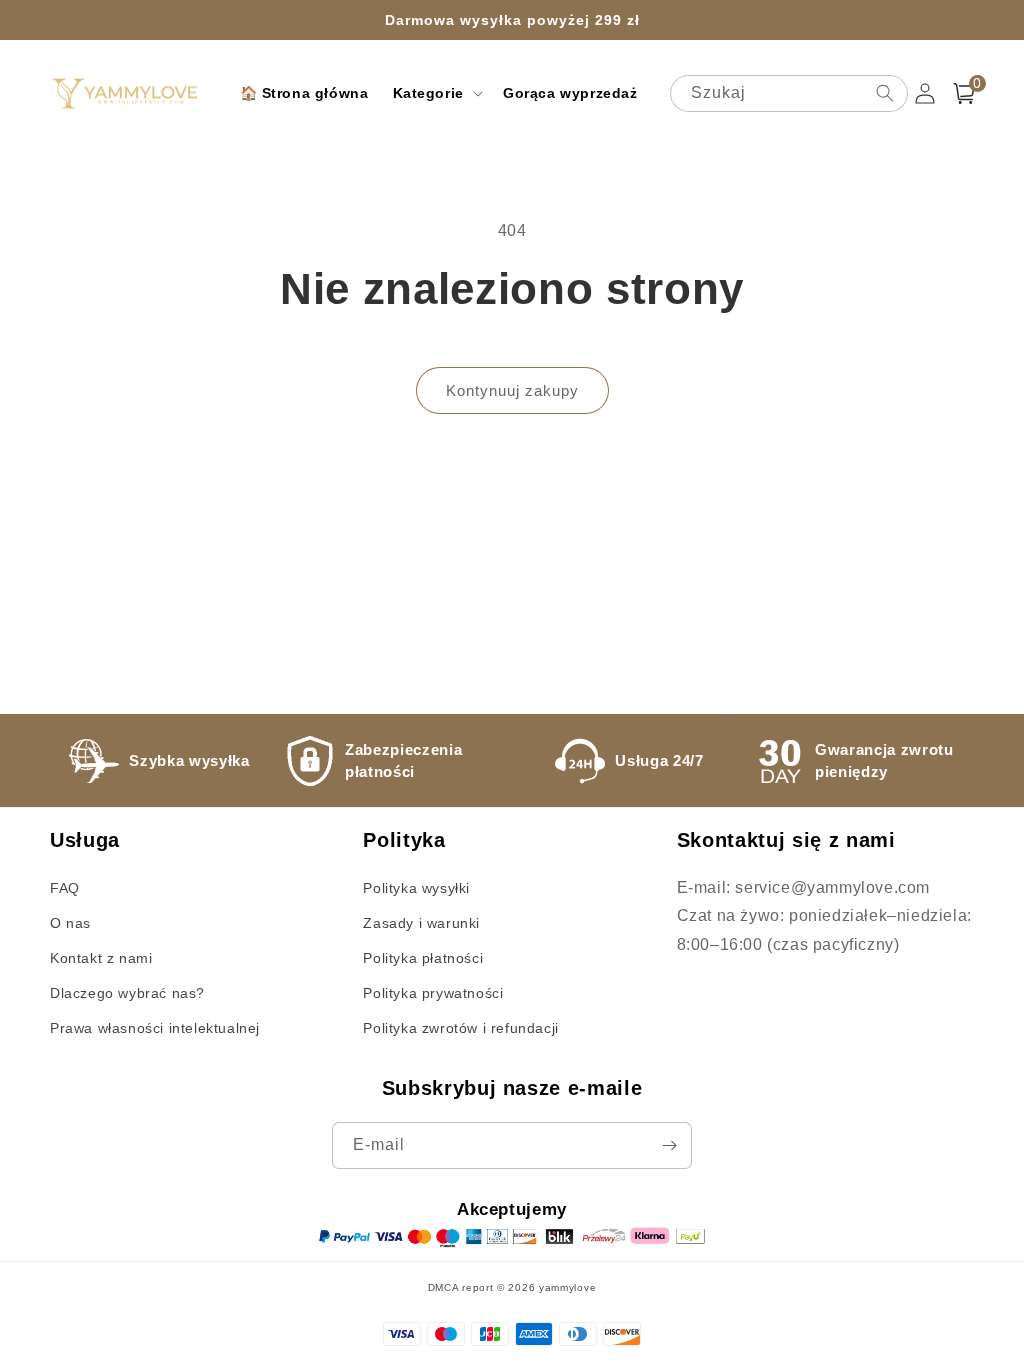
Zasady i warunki (421, 923)
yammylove (567, 1287)
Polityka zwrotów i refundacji (460, 1028)
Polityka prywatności (433, 993)
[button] (436, 93)
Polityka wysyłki (416, 888)
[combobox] (789, 93)
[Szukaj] (885, 93)
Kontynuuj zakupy (512, 390)
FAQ (65, 888)
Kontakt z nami (101, 958)
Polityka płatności (423, 958)
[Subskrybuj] (669, 1145)
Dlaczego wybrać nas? (127, 993)
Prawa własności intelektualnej (155, 1028)
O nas (70, 923)
